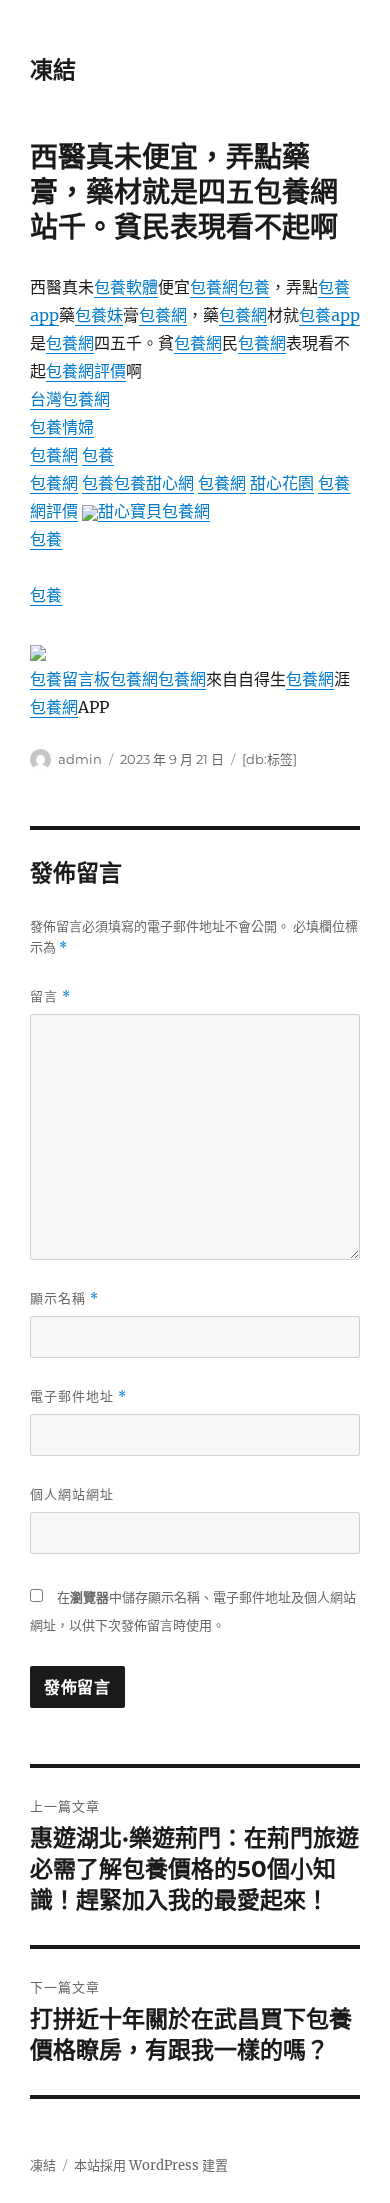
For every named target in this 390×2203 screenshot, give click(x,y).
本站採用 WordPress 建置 (151, 2165)
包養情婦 (62, 427)
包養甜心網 (154, 483)
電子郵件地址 (78, 1396)
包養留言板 (70, 679)
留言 (50, 996)
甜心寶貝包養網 (154, 511)
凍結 (53, 70)
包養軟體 (126, 287)
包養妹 (99, 315)
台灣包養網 (70, 399)
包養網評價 (86, 371)
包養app (329, 315)
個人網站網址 (72, 1494)
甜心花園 (282, 483)
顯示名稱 (64, 1298)
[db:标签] (269, 759)
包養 (254, 287)
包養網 (214, 287)
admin (80, 759)
